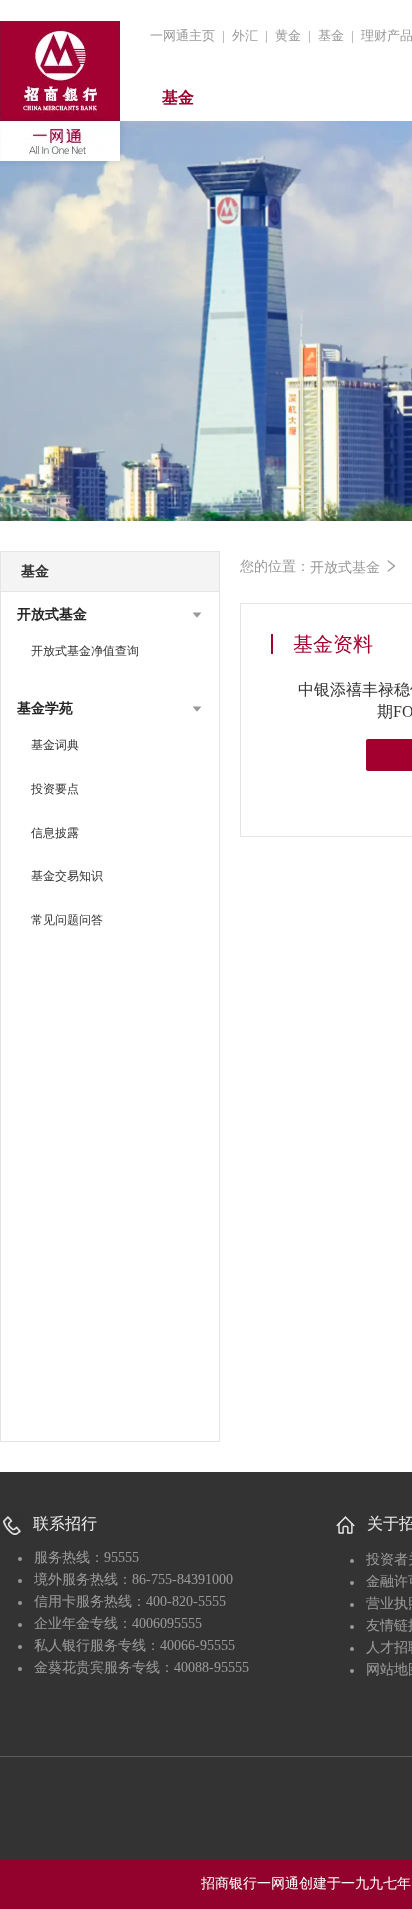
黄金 (288, 35)
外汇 (245, 35)
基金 (331, 35)
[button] (110, 615)
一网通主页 (182, 35)
